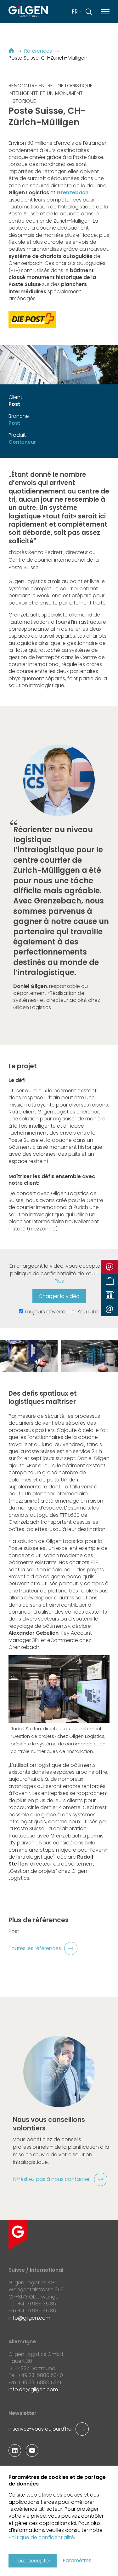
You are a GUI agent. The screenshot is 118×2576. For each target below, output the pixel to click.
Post (14, 423)
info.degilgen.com (33, 2389)
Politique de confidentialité (41, 2537)
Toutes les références (35, 1948)
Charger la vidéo (59, 1296)
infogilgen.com (29, 2318)
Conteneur (22, 442)
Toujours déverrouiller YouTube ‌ (62, 1312)
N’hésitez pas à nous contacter (52, 2179)
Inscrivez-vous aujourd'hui (40, 2429)
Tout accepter (33, 2561)
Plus (59, 1281)
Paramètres (77, 2561)
